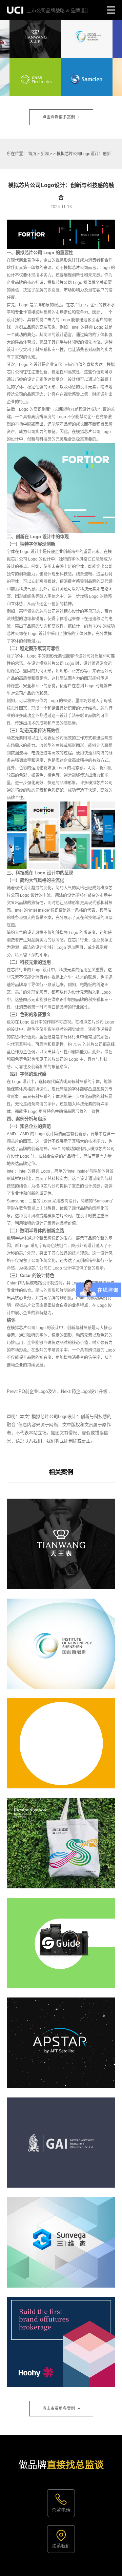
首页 (32, 154)
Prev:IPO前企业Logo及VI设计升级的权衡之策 (52, 1391)
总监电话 (61, 2510)
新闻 (45, 154)
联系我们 (61, 2546)
